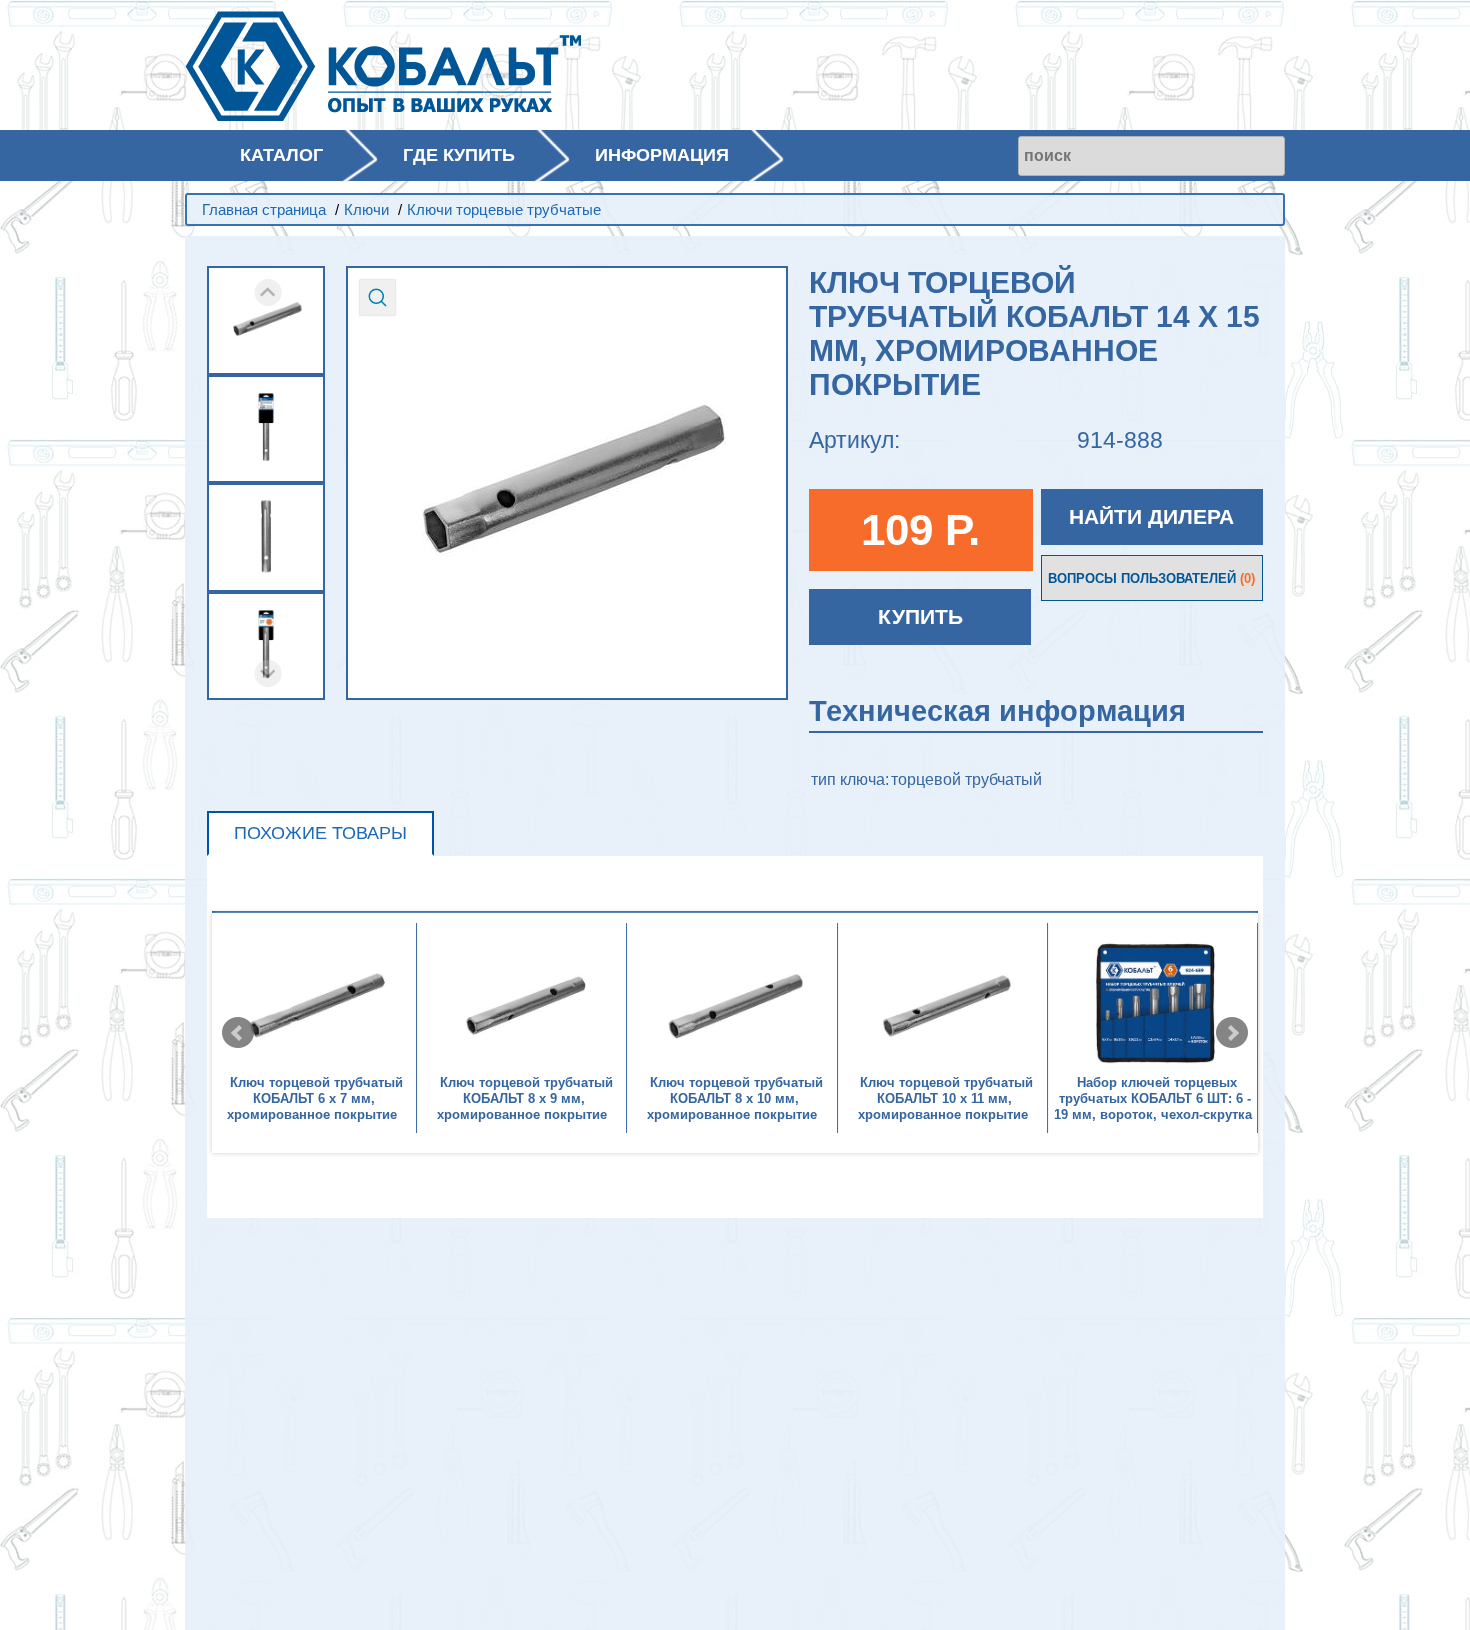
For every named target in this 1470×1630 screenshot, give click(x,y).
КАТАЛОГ (281, 155)
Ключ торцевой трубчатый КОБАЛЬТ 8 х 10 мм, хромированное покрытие (735, 1098)
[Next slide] (268, 673)
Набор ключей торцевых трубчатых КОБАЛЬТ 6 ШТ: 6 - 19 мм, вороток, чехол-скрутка (1153, 1098)
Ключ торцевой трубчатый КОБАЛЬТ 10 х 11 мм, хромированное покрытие (945, 1098)
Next (1232, 1033)
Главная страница (264, 209)
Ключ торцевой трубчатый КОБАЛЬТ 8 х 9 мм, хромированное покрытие (525, 1098)
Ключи (366, 209)
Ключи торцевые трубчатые (504, 209)
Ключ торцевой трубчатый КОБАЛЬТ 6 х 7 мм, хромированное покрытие (315, 1098)
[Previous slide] (268, 292)
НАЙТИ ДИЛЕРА (1151, 516)
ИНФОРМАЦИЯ (662, 155)
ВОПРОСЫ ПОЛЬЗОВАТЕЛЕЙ (1151, 578)
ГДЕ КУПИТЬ (459, 155)
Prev (238, 1033)
